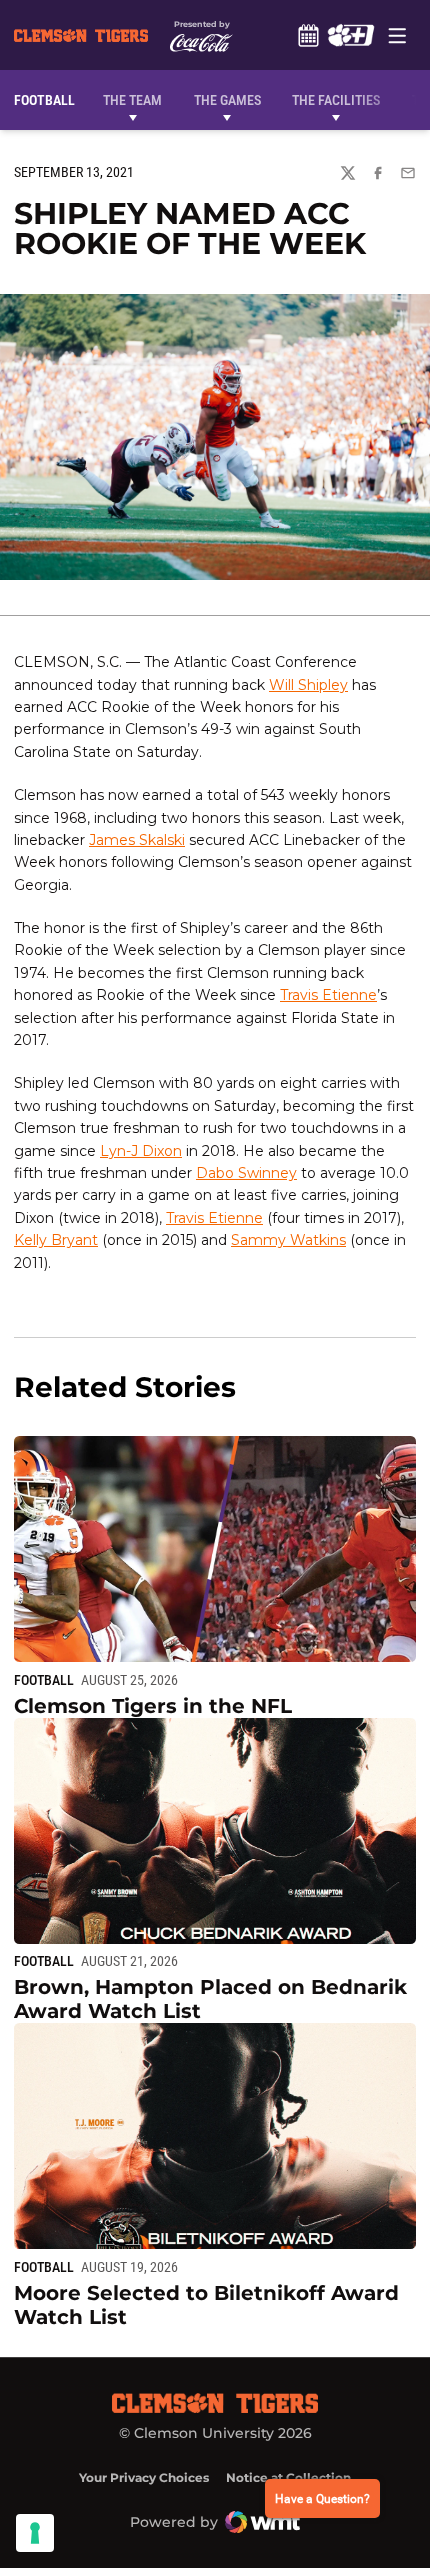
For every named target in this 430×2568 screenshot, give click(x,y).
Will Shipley (308, 685)
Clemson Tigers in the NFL (153, 1706)
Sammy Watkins (288, 1240)
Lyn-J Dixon (141, 1151)
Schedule (308, 35)
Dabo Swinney (246, 1173)
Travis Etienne (328, 995)
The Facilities (336, 100)
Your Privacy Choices (144, 2477)
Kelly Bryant (56, 1240)
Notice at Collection (288, 2477)
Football (44, 1680)
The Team (132, 100)
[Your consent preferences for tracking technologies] (35, 2533)
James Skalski (137, 840)
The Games (227, 100)
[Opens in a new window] (350, 35)
